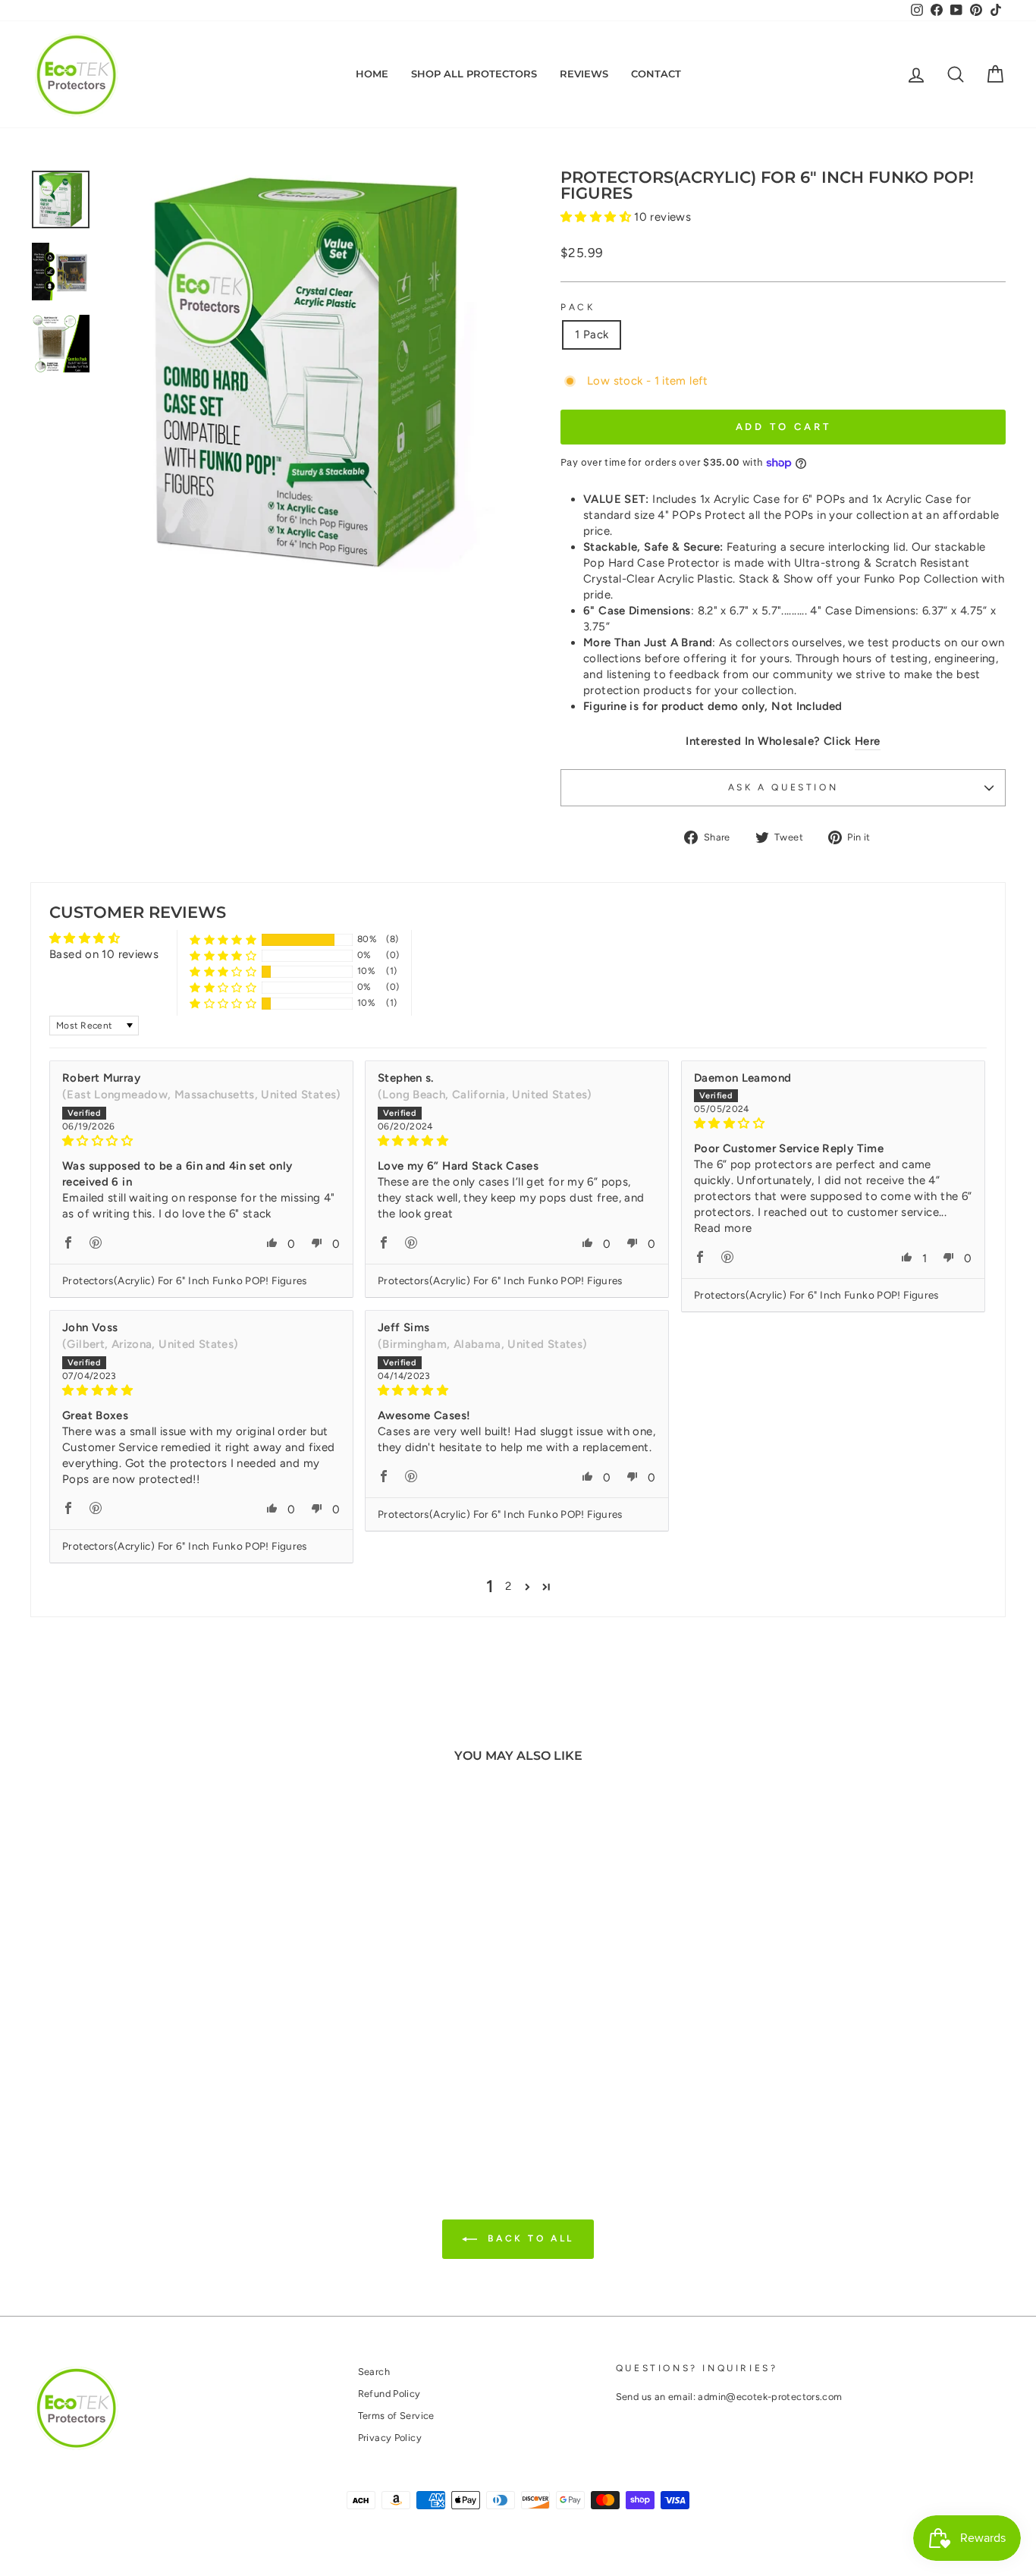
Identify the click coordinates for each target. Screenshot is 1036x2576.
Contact (656, 74)
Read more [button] (723, 1228)
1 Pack (592, 335)
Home (372, 74)
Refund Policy (389, 2394)
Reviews (584, 74)
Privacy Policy (390, 2438)
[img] (201, 1141)
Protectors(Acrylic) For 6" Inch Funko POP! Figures (185, 1280)
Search (374, 2372)
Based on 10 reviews (104, 954)
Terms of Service (396, 2416)
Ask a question (783, 787)
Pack (578, 307)
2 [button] (508, 1586)
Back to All (529, 2238)
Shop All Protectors (474, 74)
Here (868, 741)
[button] (597, 217)
